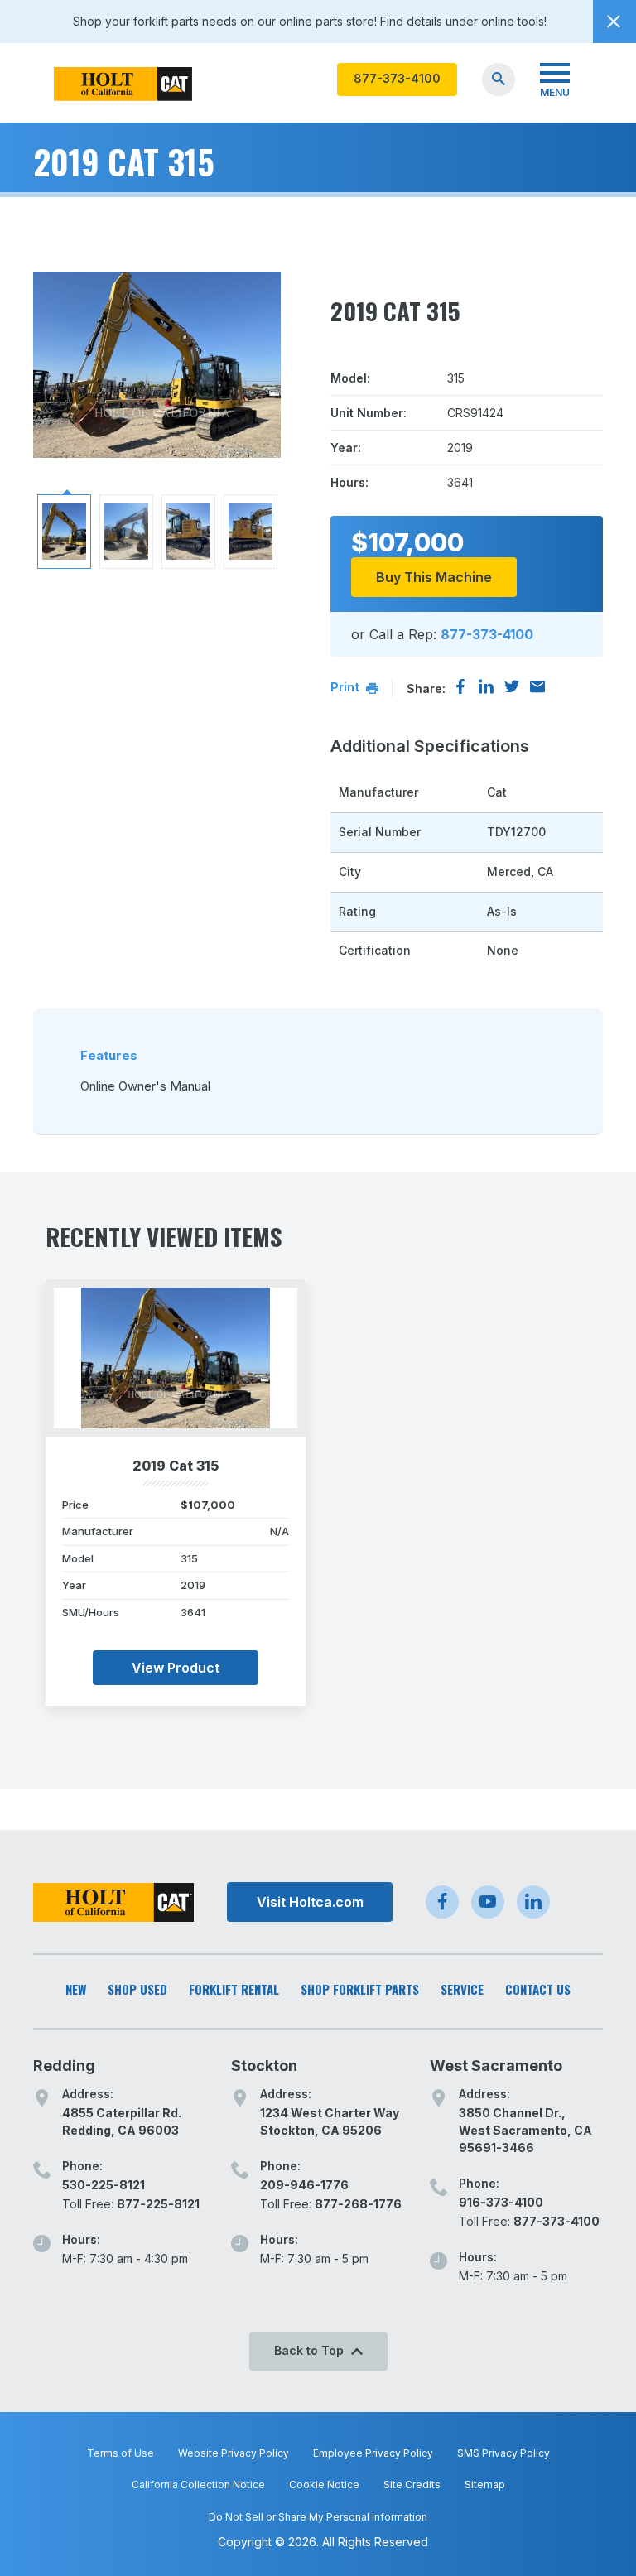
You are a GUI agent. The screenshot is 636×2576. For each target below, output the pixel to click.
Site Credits (412, 2485)
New (76, 1989)
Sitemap (485, 2485)
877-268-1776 (358, 2204)
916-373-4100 (501, 2202)
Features (109, 1055)
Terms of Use (120, 2453)
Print (346, 687)
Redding (64, 2066)
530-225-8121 (104, 2185)
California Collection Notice (198, 2485)
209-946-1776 (304, 2185)
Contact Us (538, 1989)
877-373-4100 (397, 78)
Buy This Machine (434, 577)
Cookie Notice (324, 2485)
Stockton (264, 2066)
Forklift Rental (234, 1989)
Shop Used (137, 1989)
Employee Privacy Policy (373, 2453)
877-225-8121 (158, 2204)
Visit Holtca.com (310, 1902)
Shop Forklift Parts (360, 1989)
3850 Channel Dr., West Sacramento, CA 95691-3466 (525, 2130)
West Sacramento (496, 2066)
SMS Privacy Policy (503, 2453)
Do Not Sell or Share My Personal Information (318, 2517)
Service (462, 1989)
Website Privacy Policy (234, 2453)
